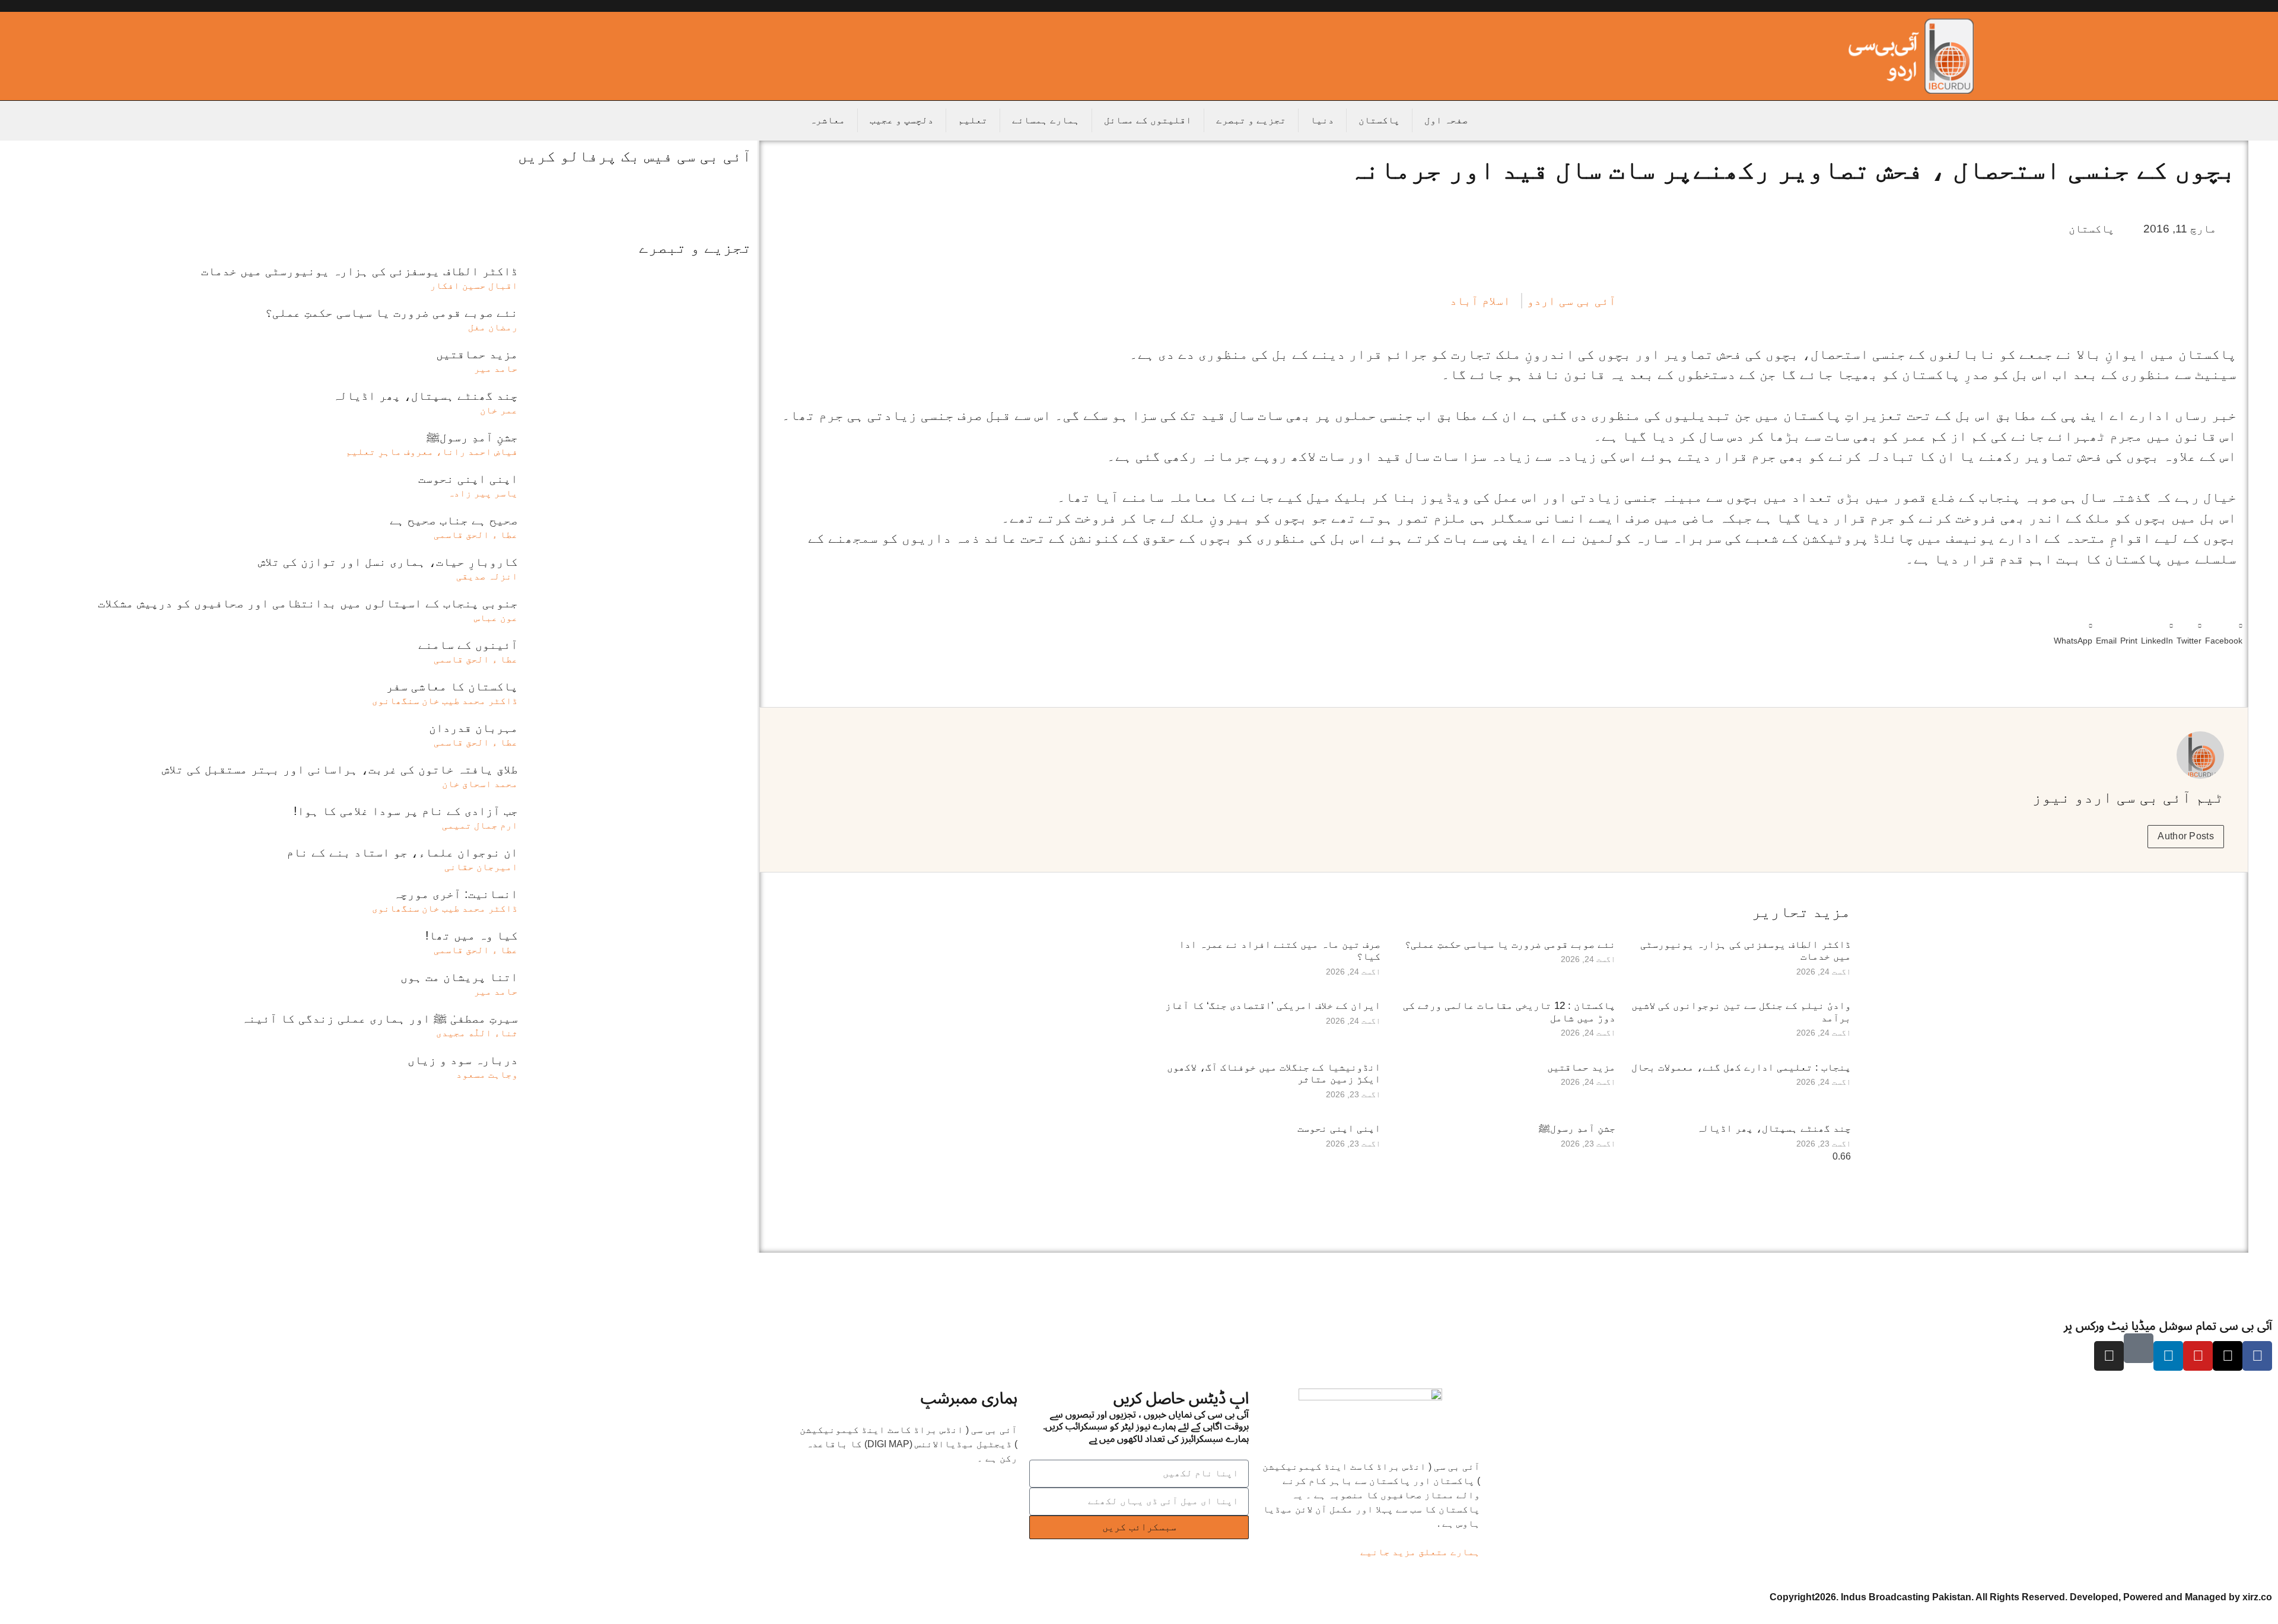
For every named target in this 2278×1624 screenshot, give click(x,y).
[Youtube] (2198, 1356)
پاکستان (1379, 120)
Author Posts (2186, 836)
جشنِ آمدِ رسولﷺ (1577, 1128)
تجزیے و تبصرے (1251, 120)
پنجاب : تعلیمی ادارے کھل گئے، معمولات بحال (1741, 1067)
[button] (2224, 631)
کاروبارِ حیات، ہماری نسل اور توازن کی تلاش (388, 562)
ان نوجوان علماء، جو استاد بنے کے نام (402, 852)
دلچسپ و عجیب (902, 120)
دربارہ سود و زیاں (463, 1060)
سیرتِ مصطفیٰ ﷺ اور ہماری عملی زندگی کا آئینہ (380, 1018)
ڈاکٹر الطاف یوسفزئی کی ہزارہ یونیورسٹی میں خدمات (359, 271)
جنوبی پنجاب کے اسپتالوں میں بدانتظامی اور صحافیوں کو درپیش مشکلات (308, 603)
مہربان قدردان (473, 728)
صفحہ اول (1446, 120)
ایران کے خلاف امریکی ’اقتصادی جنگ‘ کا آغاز (1273, 1006)
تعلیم (973, 120)
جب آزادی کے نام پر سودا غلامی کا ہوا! (406, 811)
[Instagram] (2109, 1356)
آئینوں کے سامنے (468, 645)
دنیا (1322, 120)
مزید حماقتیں (1581, 1067)
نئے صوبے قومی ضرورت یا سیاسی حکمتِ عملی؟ (1510, 945)
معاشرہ (828, 120)
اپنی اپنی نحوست (1339, 1128)
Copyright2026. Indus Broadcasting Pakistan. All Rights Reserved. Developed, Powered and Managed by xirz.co (2021, 1597)
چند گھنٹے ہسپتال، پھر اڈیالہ (1774, 1128)
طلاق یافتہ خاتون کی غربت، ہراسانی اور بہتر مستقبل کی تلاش (340, 769)
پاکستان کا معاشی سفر (452, 686)
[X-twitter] (2228, 1356)
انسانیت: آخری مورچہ (456, 894)
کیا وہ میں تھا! (472, 935)
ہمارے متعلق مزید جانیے (1420, 1552)
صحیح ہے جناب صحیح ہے (454, 520)
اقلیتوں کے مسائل (1148, 120)
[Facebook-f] (2257, 1356)
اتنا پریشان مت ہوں (459, 977)
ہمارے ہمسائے (1046, 120)
